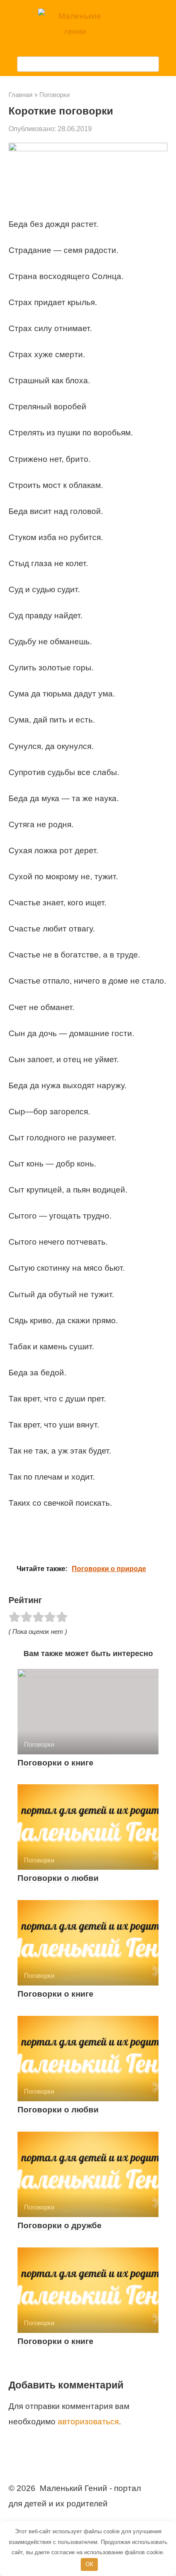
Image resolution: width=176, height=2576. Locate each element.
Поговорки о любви (58, 1878)
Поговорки (54, 95)
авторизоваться (88, 2422)
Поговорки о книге (56, 1763)
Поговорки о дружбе (60, 2225)
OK (89, 2564)
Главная (21, 95)
